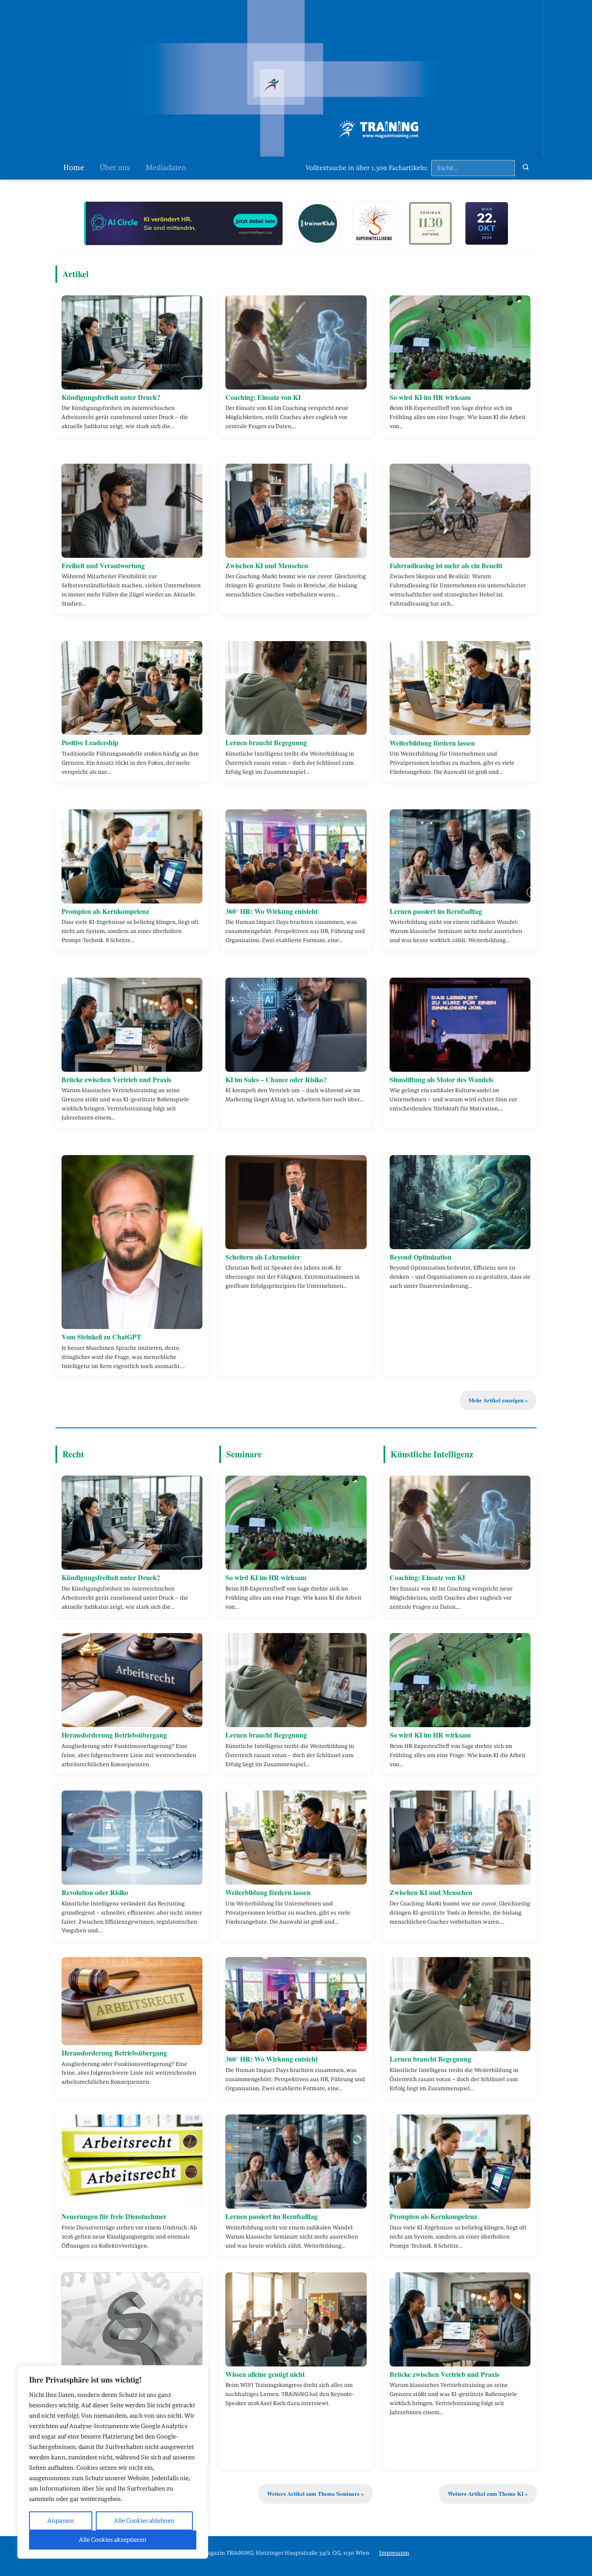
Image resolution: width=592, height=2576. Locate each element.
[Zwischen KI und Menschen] (296, 511)
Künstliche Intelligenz (432, 1454)
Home (74, 168)
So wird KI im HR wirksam (430, 397)
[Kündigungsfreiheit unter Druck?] (132, 342)
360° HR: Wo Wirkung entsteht (272, 911)
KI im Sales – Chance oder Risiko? (276, 1079)
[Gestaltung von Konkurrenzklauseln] (132, 2343)
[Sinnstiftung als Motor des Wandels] (460, 1025)
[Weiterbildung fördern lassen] (460, 688)
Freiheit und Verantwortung (103, 565)
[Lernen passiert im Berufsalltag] (460, 856)
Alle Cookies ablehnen (144, 2521)
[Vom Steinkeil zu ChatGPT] (132, 1242)
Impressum (394, 2553)
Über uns (115, 168)
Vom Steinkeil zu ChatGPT (101, 1337)
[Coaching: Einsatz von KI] (296, 342)
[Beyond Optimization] (460, 1202)
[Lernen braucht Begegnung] (296, 688)
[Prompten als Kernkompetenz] (132, 856)
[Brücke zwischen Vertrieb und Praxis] (132, 1025)
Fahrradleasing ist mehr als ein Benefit (446, 565)
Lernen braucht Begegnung (266, 742)
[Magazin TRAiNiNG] (296, 78)
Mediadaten (166, 168)
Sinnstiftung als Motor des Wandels (441, 1079)
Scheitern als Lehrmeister (263, 1257)
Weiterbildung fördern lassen (432, 743)
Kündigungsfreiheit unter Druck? (111, 397)
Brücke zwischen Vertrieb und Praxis (116, 1079)
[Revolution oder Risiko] (132, 1838)
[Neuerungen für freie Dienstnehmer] (132, 2162)
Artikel (76, 274)
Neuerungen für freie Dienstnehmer (114, 2216)
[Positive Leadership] (132, 688)
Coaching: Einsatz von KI (263, 397)
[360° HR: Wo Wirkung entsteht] (296, 856)
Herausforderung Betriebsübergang (114, 1735)
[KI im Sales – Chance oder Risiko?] (296, 1025)
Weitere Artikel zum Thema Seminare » (316, 2493)
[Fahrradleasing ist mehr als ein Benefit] (460, 511)
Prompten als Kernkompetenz (105, 911)
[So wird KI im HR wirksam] (460, 342)
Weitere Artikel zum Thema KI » (488, 2493)
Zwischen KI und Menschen (267, 565)
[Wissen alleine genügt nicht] (296, 2319)
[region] (113, 2462)
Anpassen (61, 2521)
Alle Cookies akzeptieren (113, 2540)
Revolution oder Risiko (95, 1892)
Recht (73, 1454)
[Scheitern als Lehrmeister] (296, 1202)
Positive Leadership (90, 742)
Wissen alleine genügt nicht (265, 2374)
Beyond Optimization (421, 1257)
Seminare (244, 1454)
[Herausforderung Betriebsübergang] (132, 1680)
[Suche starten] (526, 168)
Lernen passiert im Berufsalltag (436, 911)
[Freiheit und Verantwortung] (132, 511)
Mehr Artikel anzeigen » (498, 1400)
